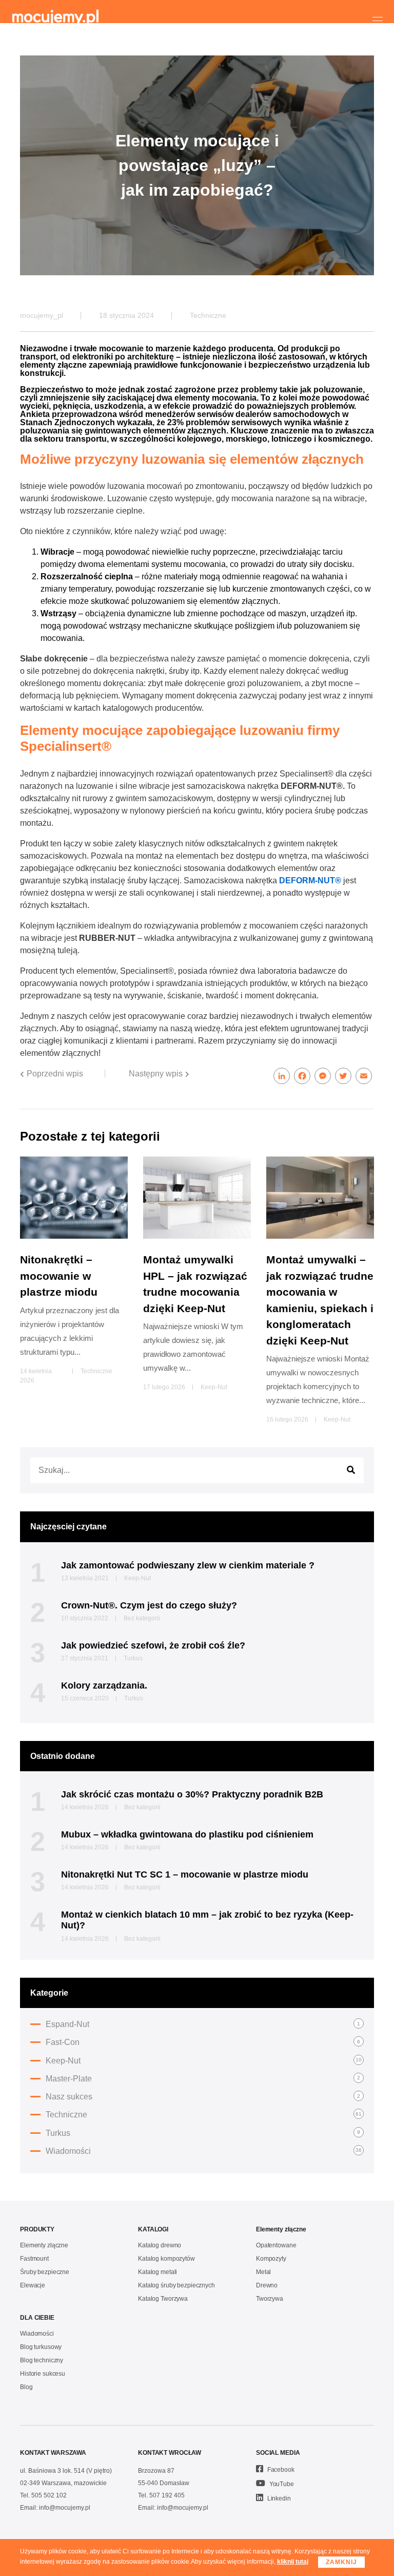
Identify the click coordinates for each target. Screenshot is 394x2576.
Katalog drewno (160, 2245)
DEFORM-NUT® (310, 880)
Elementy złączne (44, 2245)
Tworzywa (270, 2299)
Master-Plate (69, 2079)
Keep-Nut (214, 1387)
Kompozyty (271, 2259)
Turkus (58, 2133)
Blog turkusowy (41, 2347)
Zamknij (341, 2562)
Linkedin (278, 2498)
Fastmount (34, 2259)
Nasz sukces (69, 2097)
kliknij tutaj (293, 2562)
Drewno (267, 2285)
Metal (263, 2272)
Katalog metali (157, 2272)
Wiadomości (68, 2151)
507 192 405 (167, 2495)
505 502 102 (49, 2495)
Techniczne (208, 315)
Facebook (280, 2470)
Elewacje (33, 2285)
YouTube (281, 2484)
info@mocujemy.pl (65, 2508)
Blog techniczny (42, 2360)
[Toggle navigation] (378, 21)
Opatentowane (276, 2245)
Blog (26, 2387)
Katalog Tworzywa (163, 2299)
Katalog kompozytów (166, 2259)
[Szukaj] (351, 1470)
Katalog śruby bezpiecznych (176, 2285)
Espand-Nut (67, 2024)
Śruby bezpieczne (45, 2272)
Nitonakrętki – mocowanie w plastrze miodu (59, 1276)
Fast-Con (63, 2042)
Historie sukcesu (43, 2374)
